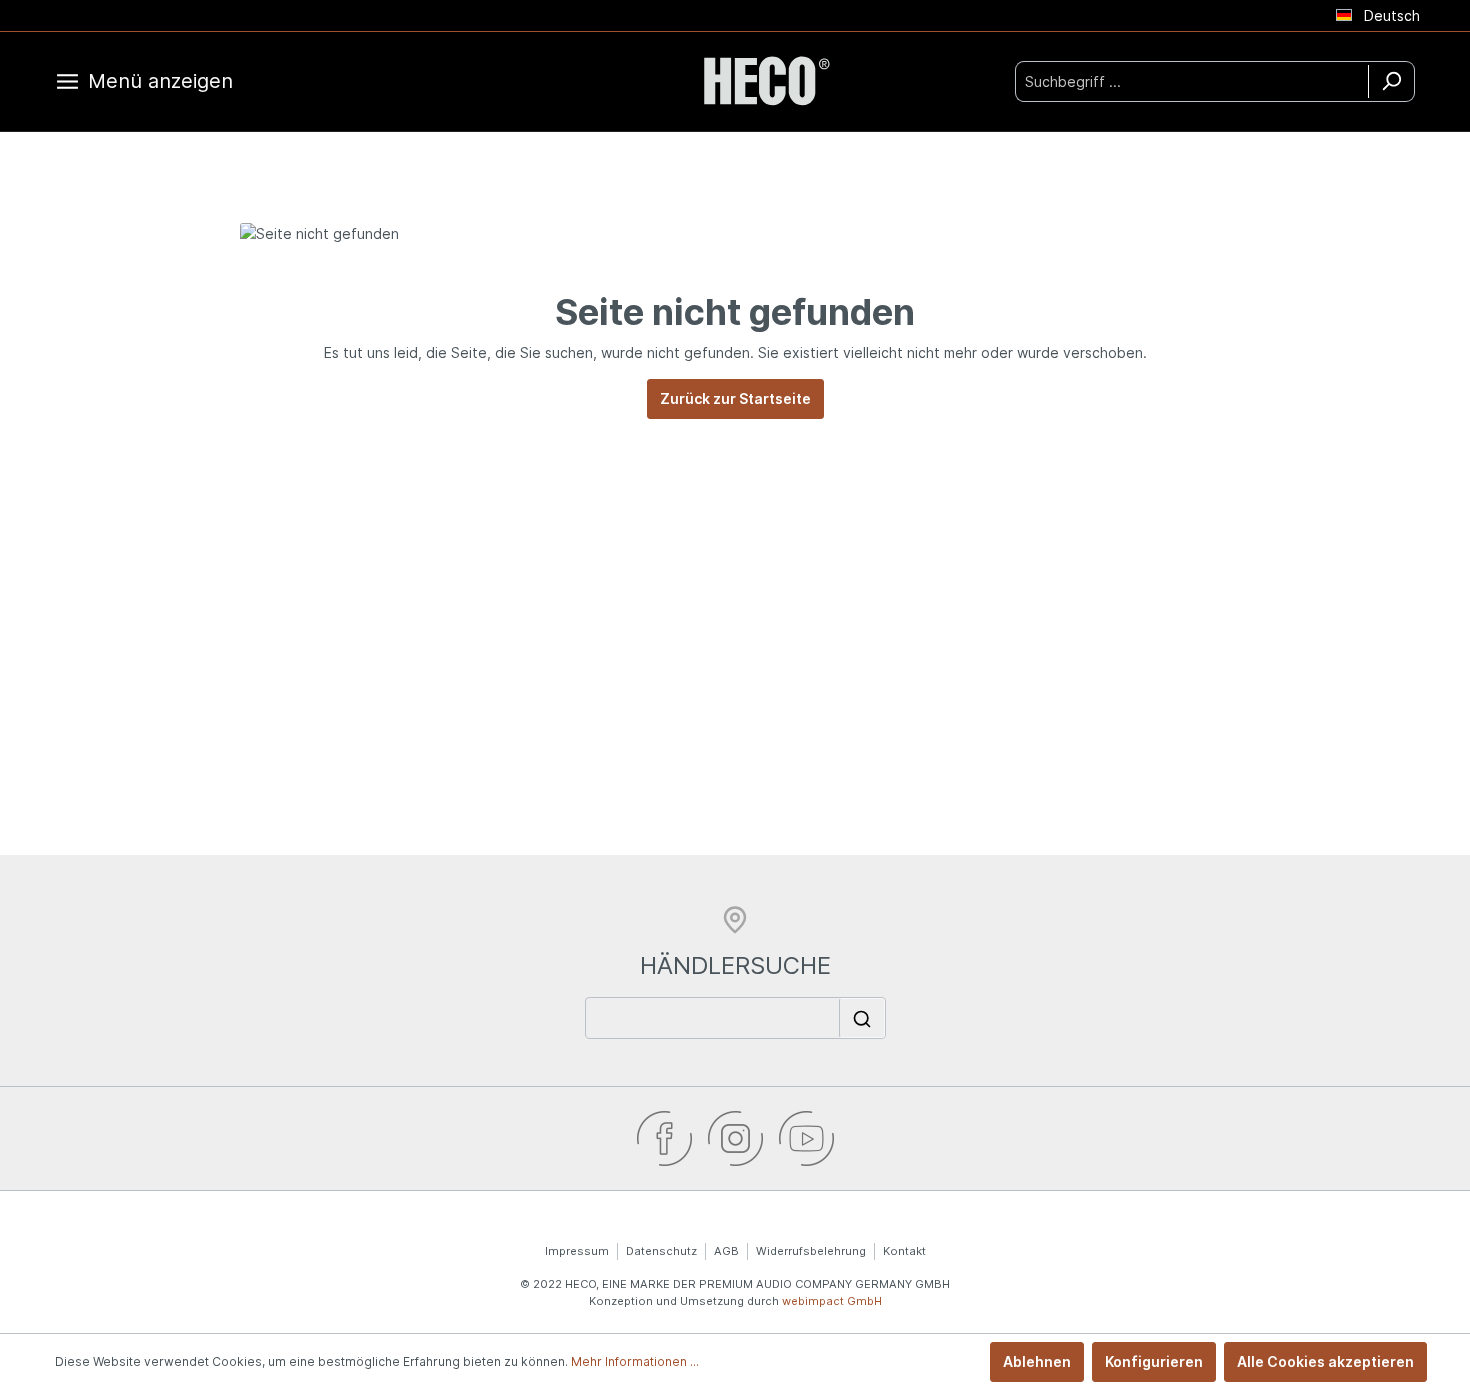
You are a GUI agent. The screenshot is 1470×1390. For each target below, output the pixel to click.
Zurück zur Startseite (735, 398)
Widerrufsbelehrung (811, 1251)
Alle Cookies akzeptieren (1325, 1361)
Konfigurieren (1154, 1361)
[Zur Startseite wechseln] (765, 81)
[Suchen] (1391, 81)
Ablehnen (1037, 1361)
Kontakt (904, 1251)
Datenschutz (661, 1251)
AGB (726, 1251)
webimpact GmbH (832, 1301)
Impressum (577, 1251)
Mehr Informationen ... (635, 1361)
